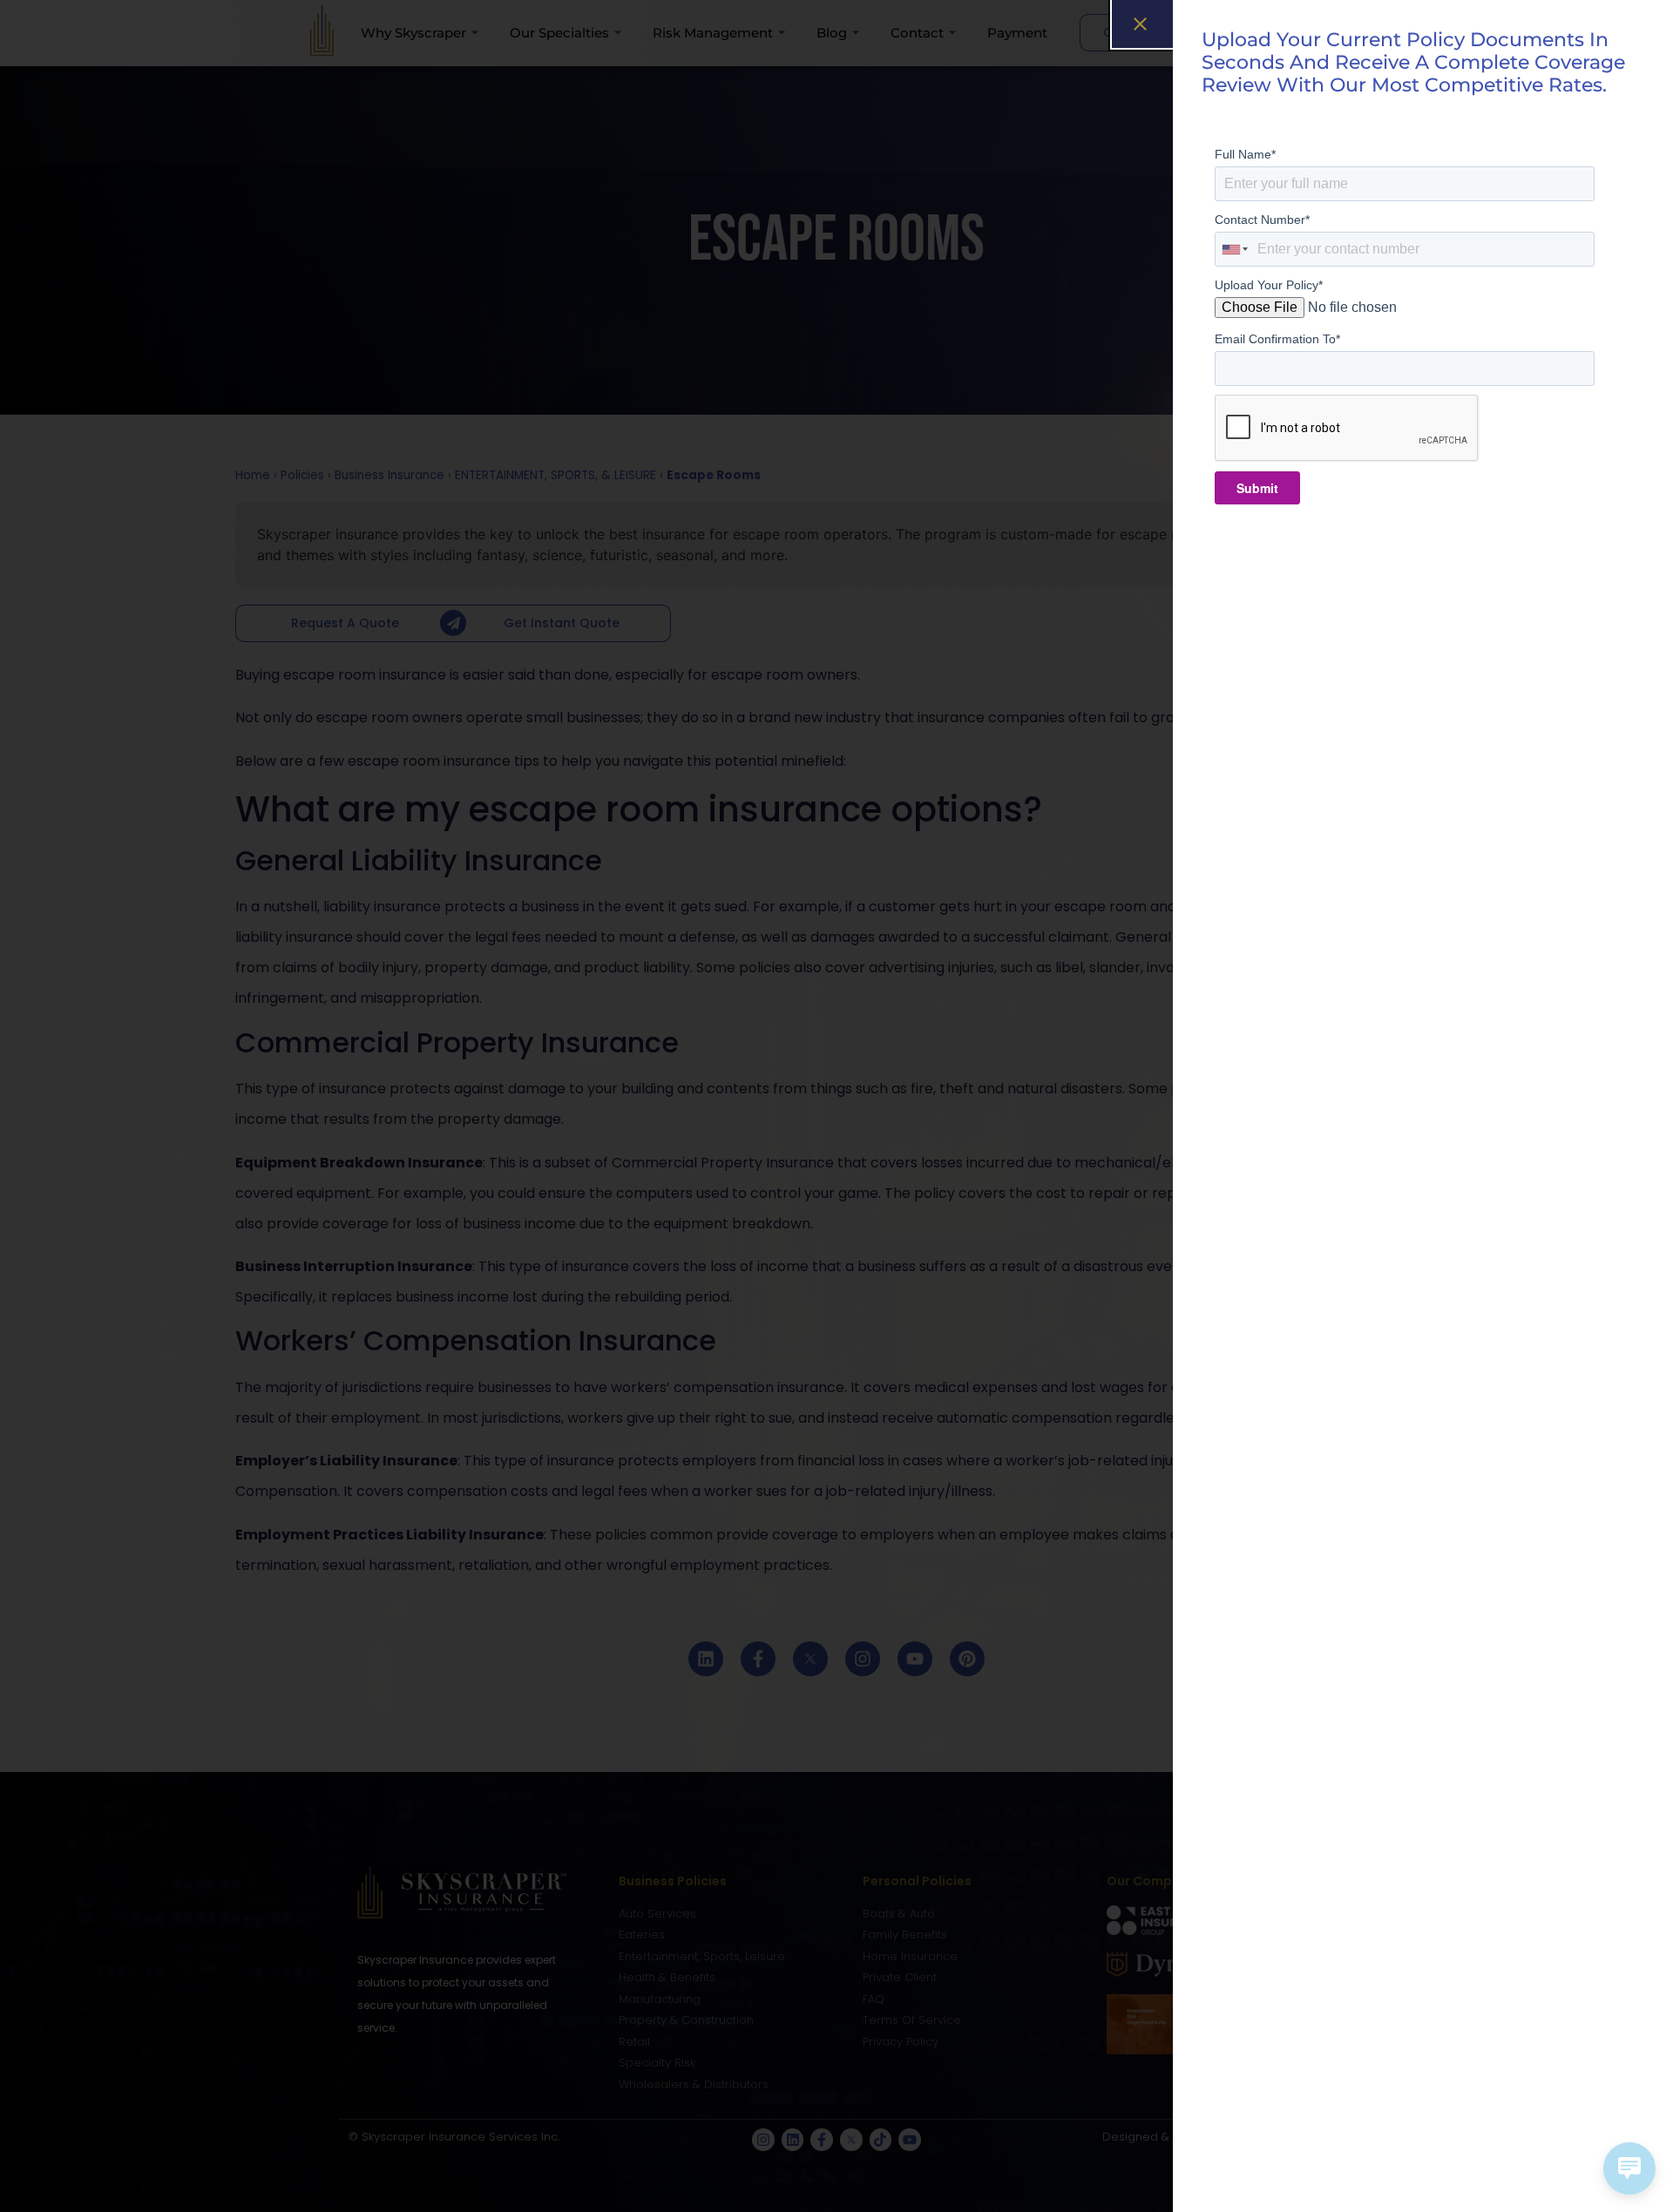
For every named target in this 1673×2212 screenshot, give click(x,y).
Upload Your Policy (1269, 285)
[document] (836, 1106)
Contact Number (1262, 220)
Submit (1257, 488)
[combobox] (1236, 249)
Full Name (1245, 154)
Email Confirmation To (1277, 339)
